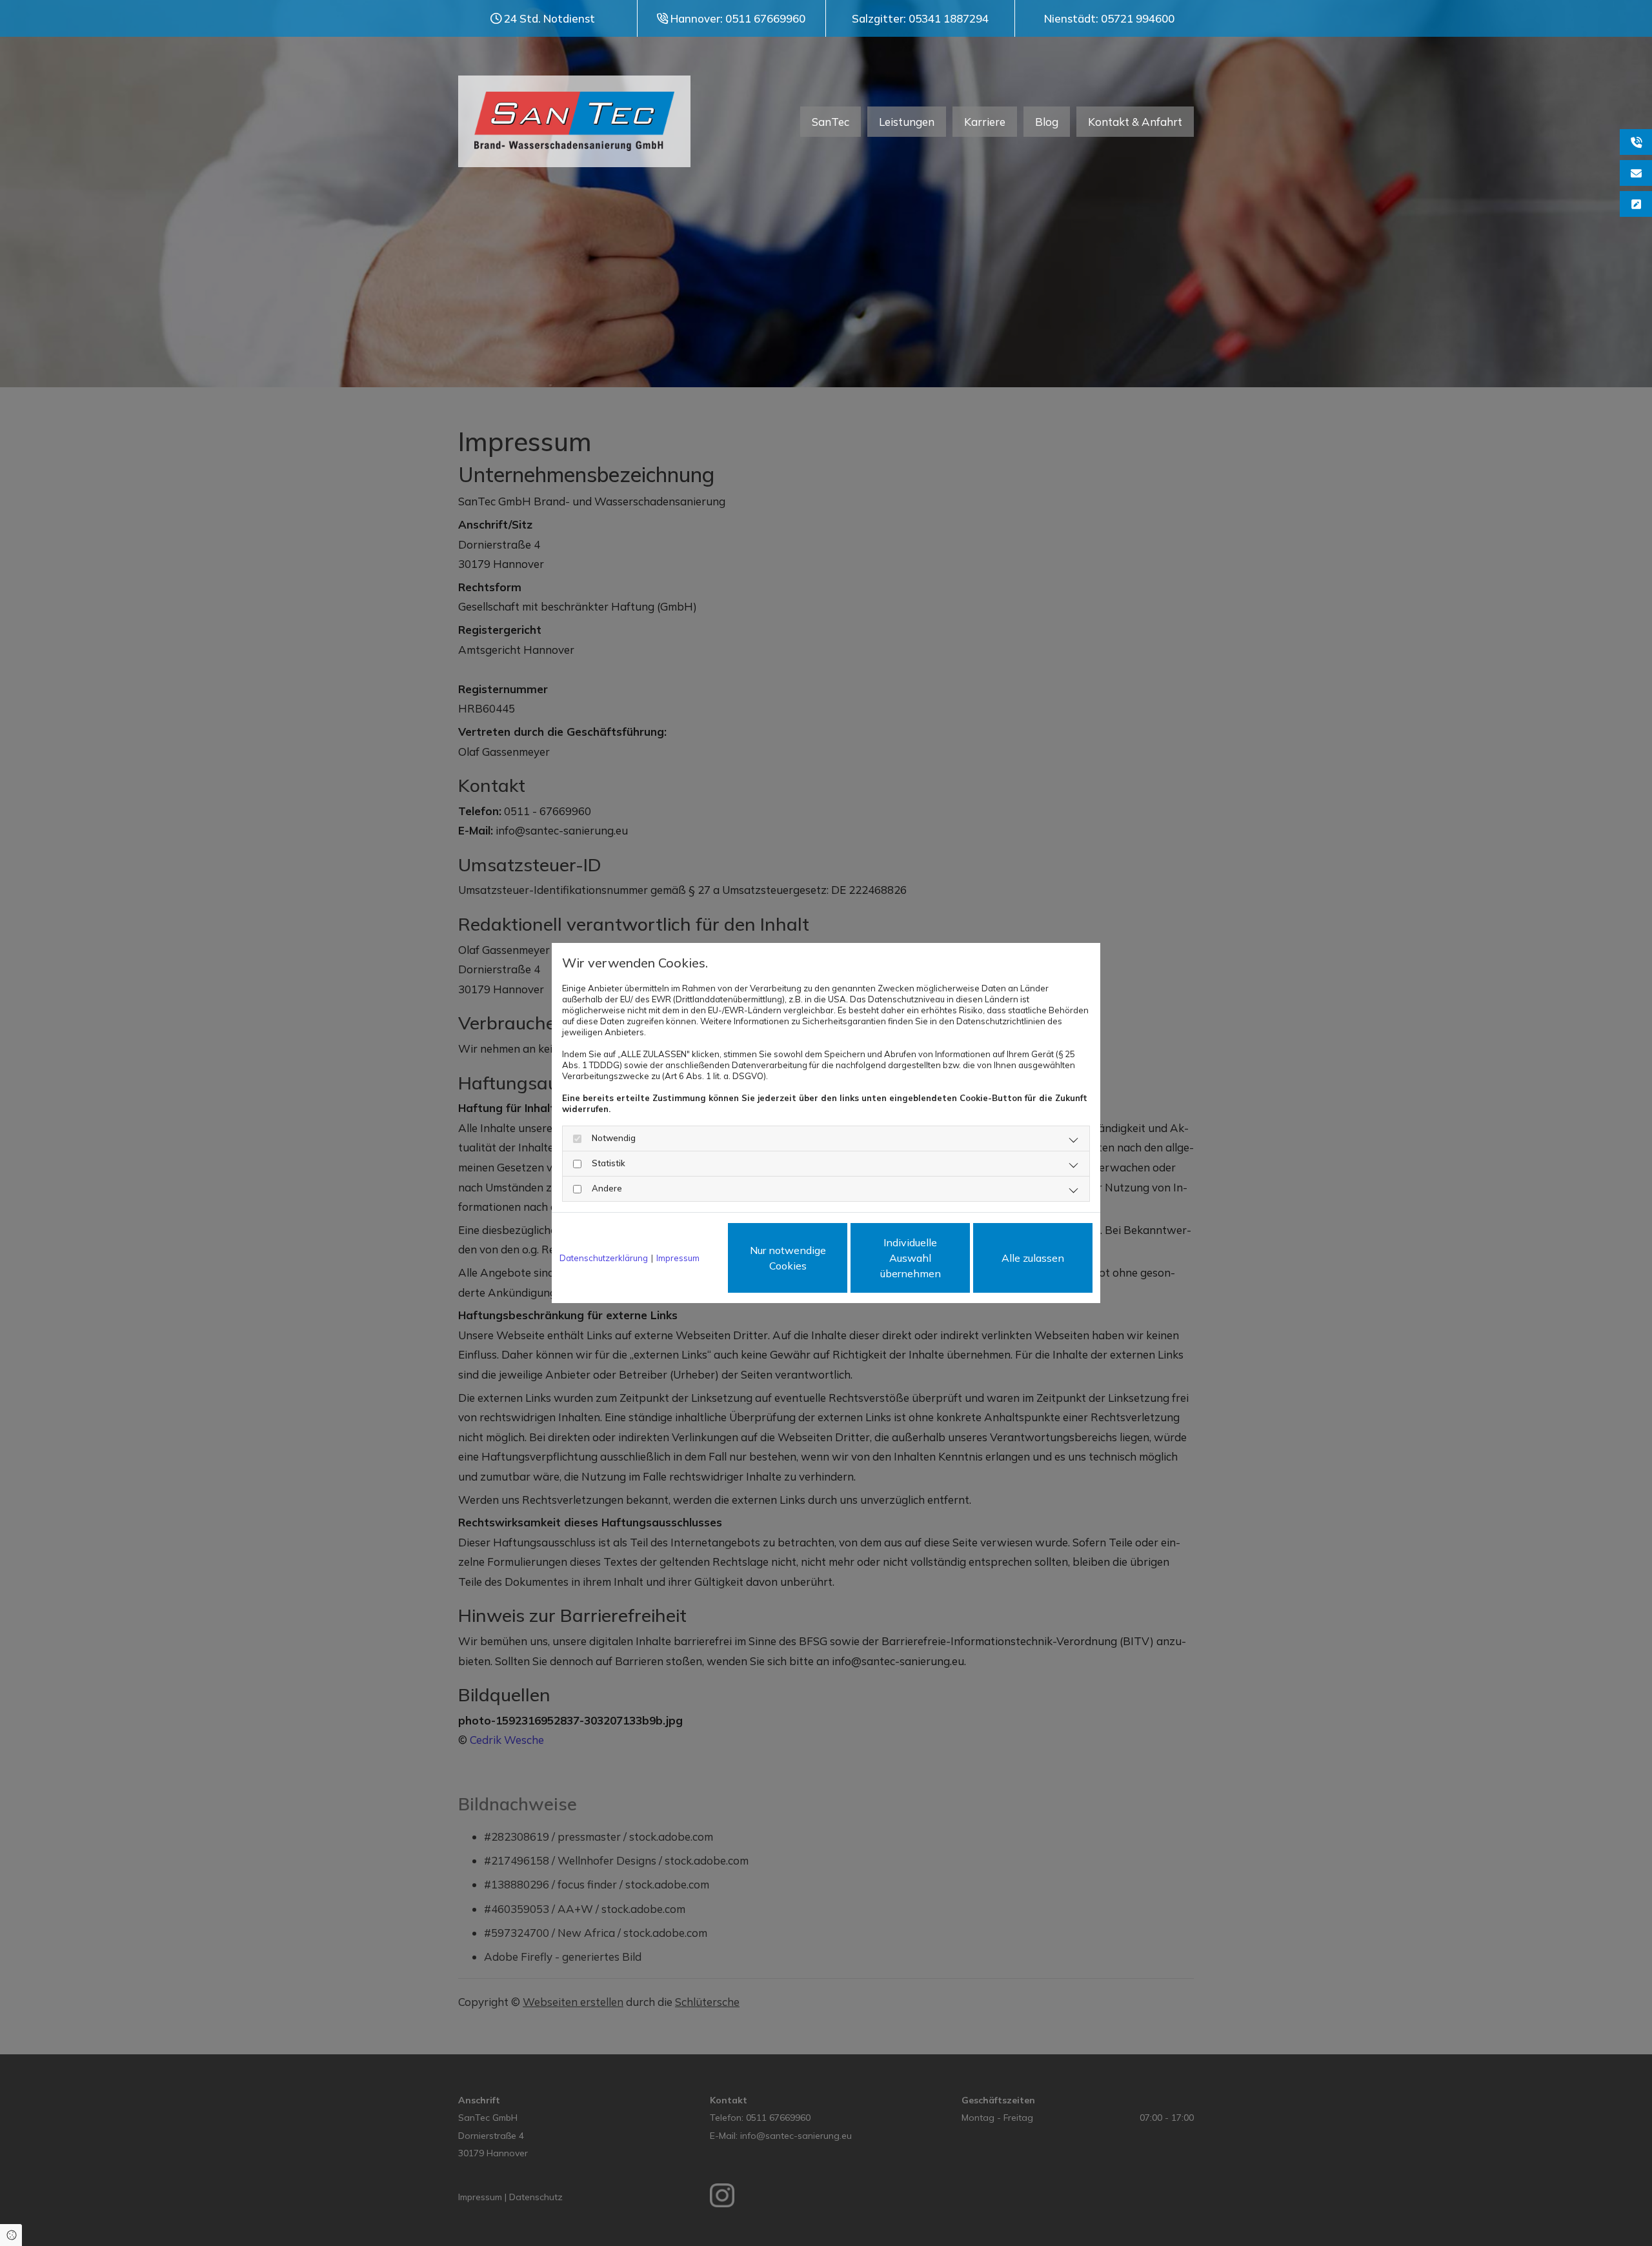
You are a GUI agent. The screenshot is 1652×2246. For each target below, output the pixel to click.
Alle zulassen (1033, 1258)
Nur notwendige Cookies (788, 1258)
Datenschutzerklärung (604, 1258)
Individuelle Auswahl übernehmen (911, 1258)
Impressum (678, 1258)
